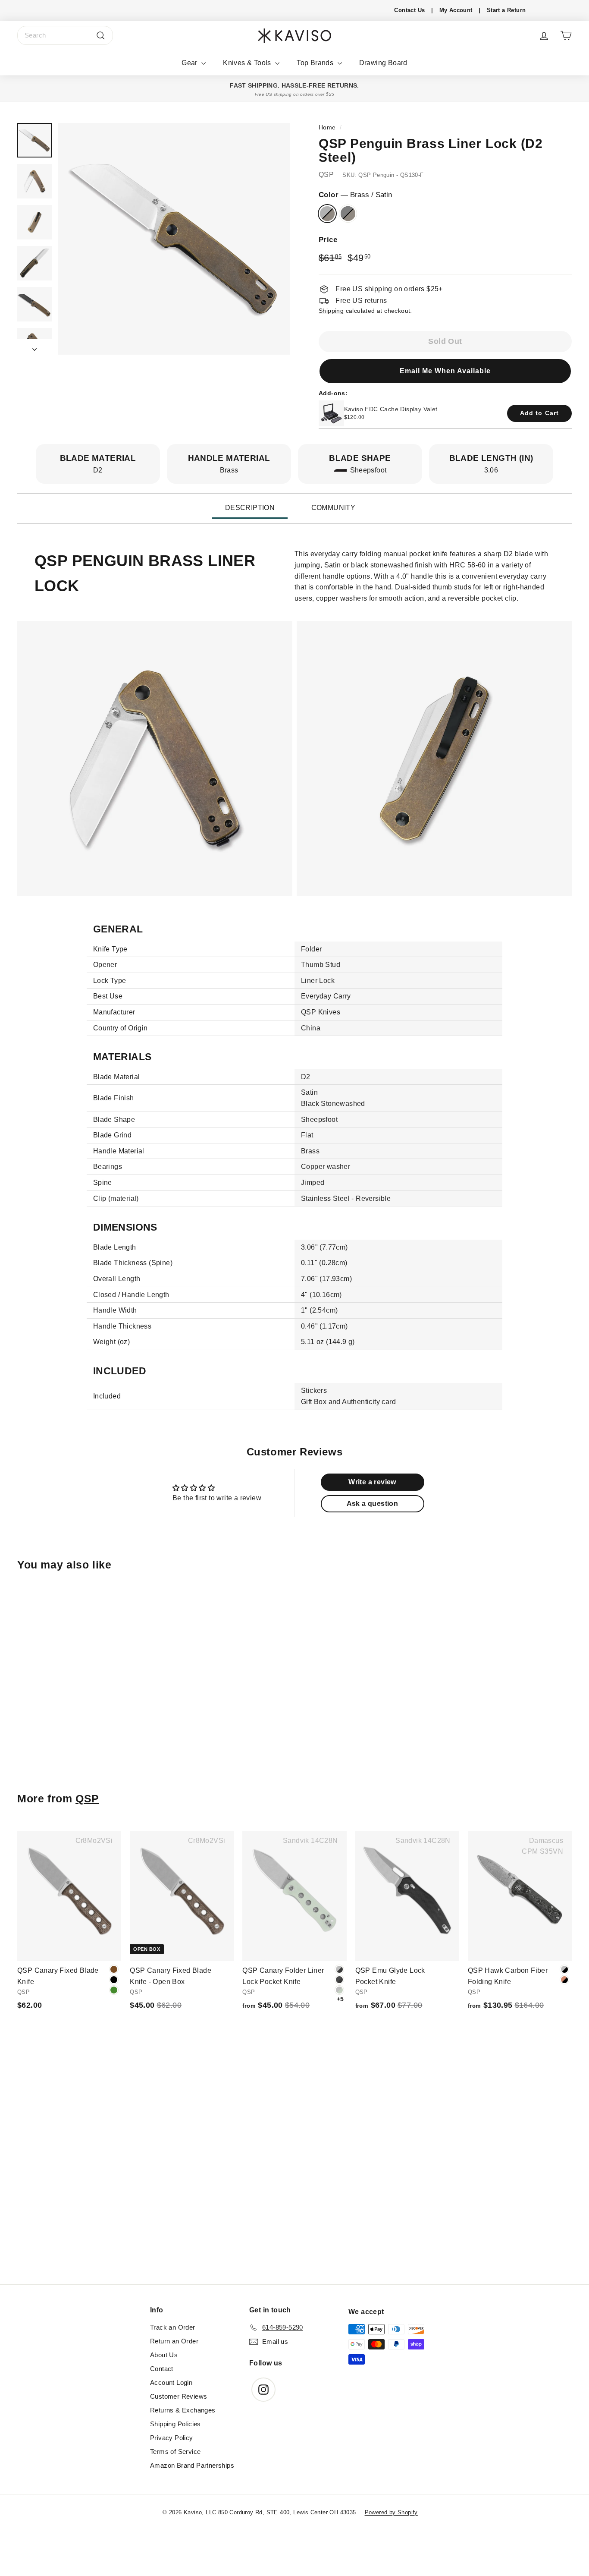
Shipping (331, 311)
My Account (456, 10)
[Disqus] (294, 2167)
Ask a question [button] (373, 1504)
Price (328, 240)
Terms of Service (175, 2452)
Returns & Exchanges (183, 2410)
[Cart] (566, 36)
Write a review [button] (372, 1482)
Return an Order (174, 2341)
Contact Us (409, 10)
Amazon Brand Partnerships (192, 2465)
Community (334, 508)
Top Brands (316, 63)
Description (250, 508)
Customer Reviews (179, 2396)
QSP (326, 175)
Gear (190, 63)
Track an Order (173, 2327)
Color (355, 195)
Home (327, 128)
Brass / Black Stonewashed (348, 214)
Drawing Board (383, 63)
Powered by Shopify (391, 2512)
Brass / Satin (327, 214)
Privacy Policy (172, 2438)
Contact (162, 2369)
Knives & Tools (248, 63)
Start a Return (506, 10)
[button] (445, 371)
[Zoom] (174, 239)
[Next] (34, 347)
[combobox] (65, 35)
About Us (164, 2355)
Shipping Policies (175, 2424)
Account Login (171, 2382)
